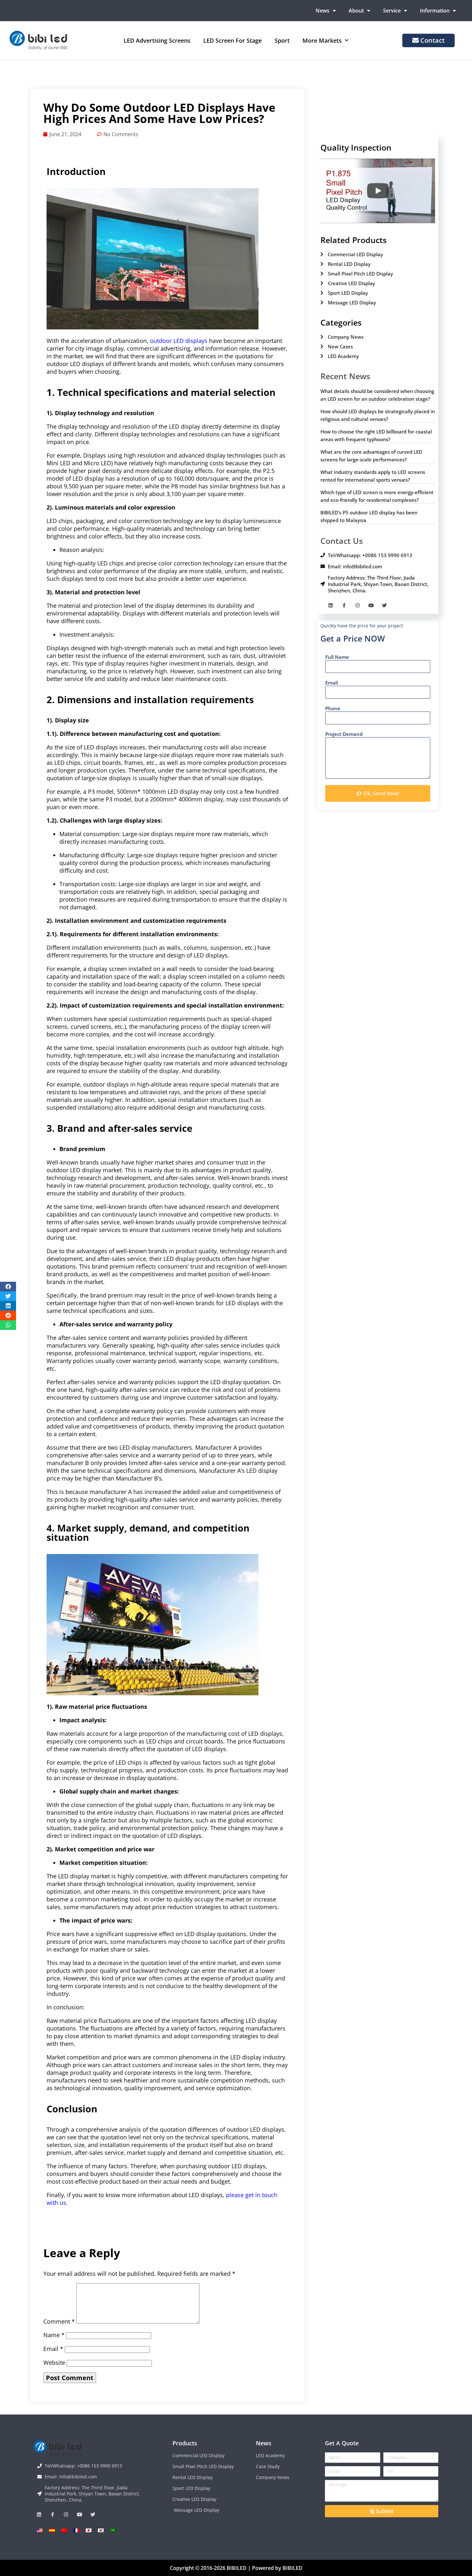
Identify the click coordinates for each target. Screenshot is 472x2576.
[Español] (52, 2530)
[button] (8, 1287)
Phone (333, 708)
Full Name (337, 657)
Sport (282, 40)
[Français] (76, 2530)
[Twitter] (385, 605)
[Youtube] (371, 605)
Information (435, 11)
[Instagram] (358, 605)
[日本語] (89, 2530)
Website (54, 2362)
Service (392, 11)
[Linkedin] (331, 605)
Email (53, 2349)
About (356, 11)
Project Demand (344, 734)
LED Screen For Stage (232, 40)
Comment (59, 2321)
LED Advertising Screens (157, 40)
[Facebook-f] (344, 605)
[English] (40, 2530)
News (323, 11)
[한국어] (101, 2530)
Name (54, 2335)
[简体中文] (64, 2530)
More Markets (322, 40)
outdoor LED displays (179, 341)
